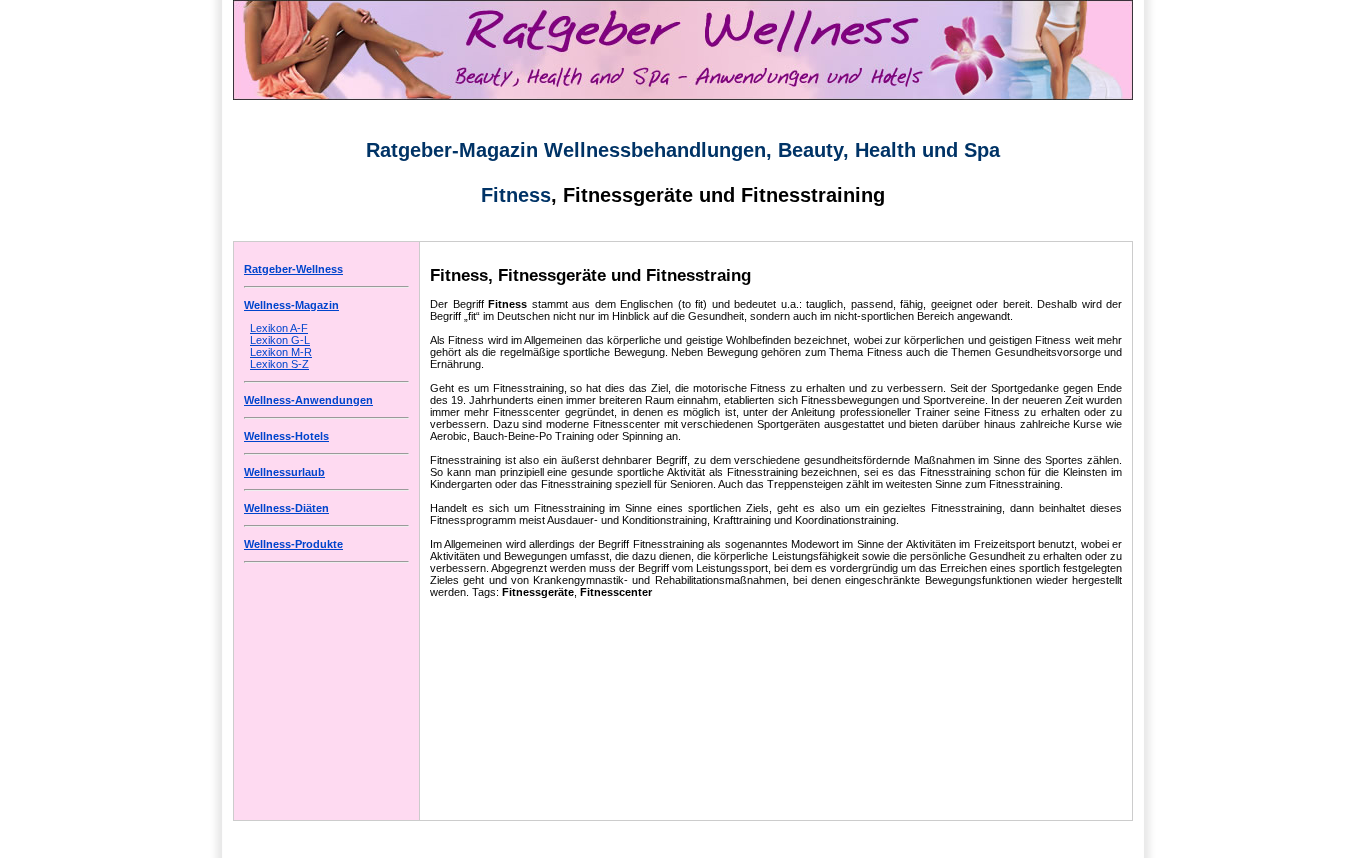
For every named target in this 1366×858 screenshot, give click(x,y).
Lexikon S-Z (279, 364)
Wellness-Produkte (293, 544)
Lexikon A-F (279, 328)
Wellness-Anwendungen (308, 400)
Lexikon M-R (281, 352)
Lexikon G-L (280, 340)
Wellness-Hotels (286, 436)
